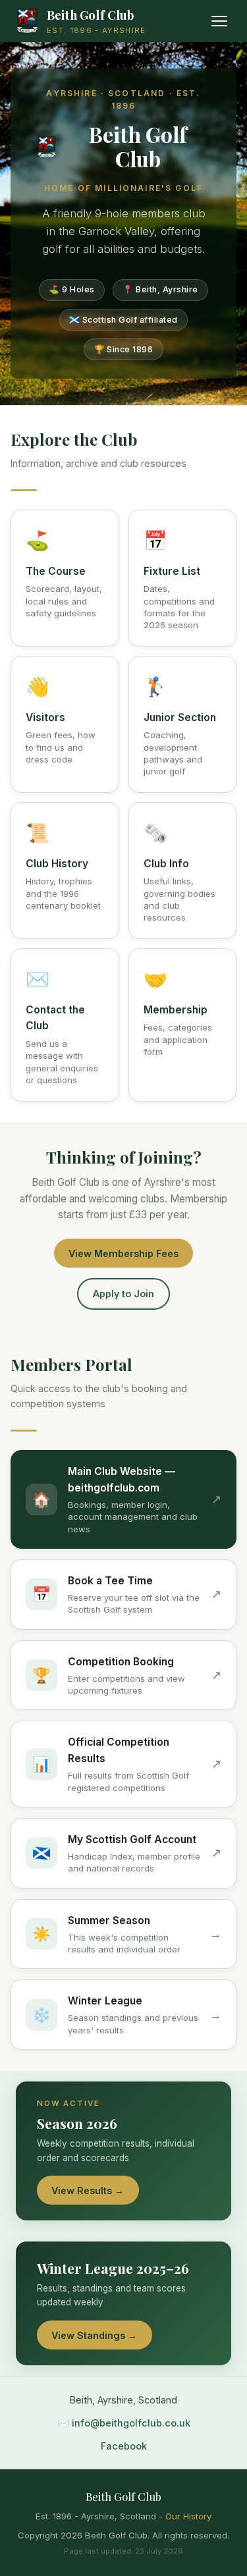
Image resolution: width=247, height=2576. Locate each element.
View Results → (88, 2190)
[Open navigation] (219, 21)
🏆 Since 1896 (124, 349)
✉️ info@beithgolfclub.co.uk (124, 2423)
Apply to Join (123, 1294)
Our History (188, 2516)
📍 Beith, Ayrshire (160, 289)
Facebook (124, 2446)
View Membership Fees (123, 1253)
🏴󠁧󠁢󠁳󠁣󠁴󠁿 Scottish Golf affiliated (123, 320)
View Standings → (94, 2335)
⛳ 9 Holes (72, 289)
